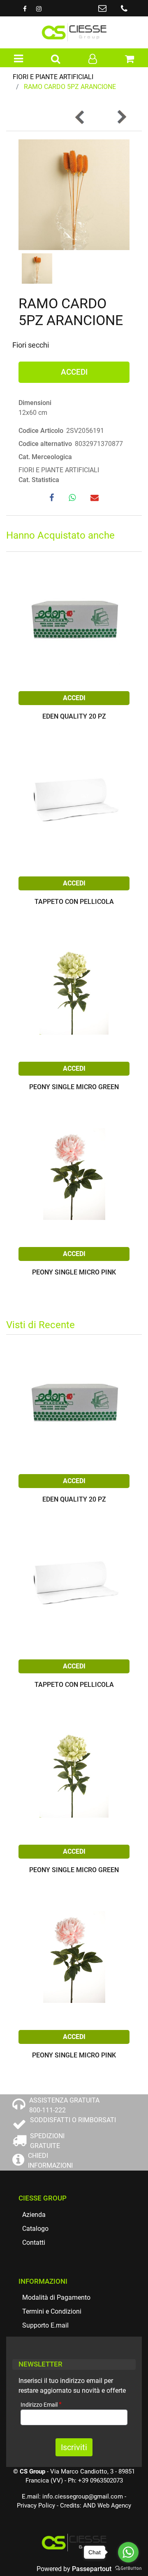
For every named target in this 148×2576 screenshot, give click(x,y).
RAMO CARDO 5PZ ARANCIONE (70, 87)
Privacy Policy (36, 2505)
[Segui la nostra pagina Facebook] (25, 9)
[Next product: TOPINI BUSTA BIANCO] (121, 117)
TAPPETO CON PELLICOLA (74, 902)
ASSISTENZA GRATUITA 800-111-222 (64, 2105)
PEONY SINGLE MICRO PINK (74, 1273)
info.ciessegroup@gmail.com (83, 2496)
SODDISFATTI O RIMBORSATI (73, 2120)
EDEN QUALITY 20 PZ (74, 717)
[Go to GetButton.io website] (128, 2568)
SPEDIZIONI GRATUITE (47, 2141)
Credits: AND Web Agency (96, 2505)
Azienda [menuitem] (34, 2215)
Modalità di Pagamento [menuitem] (56, 2297)
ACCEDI (74, 372)
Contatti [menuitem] (34, 2243)
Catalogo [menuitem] (35, 2229)
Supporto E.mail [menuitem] (45, 2325)
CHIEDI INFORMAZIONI (50, 2161)
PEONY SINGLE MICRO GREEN (74, 1087)
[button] (74, 194)
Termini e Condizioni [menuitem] (52, 2311)
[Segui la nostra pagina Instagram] (39, 9)
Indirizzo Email (41, 2404)
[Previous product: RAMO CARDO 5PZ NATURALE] (80, 117)
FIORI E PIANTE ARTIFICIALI (53, 77)
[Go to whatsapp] (128, 2552)
